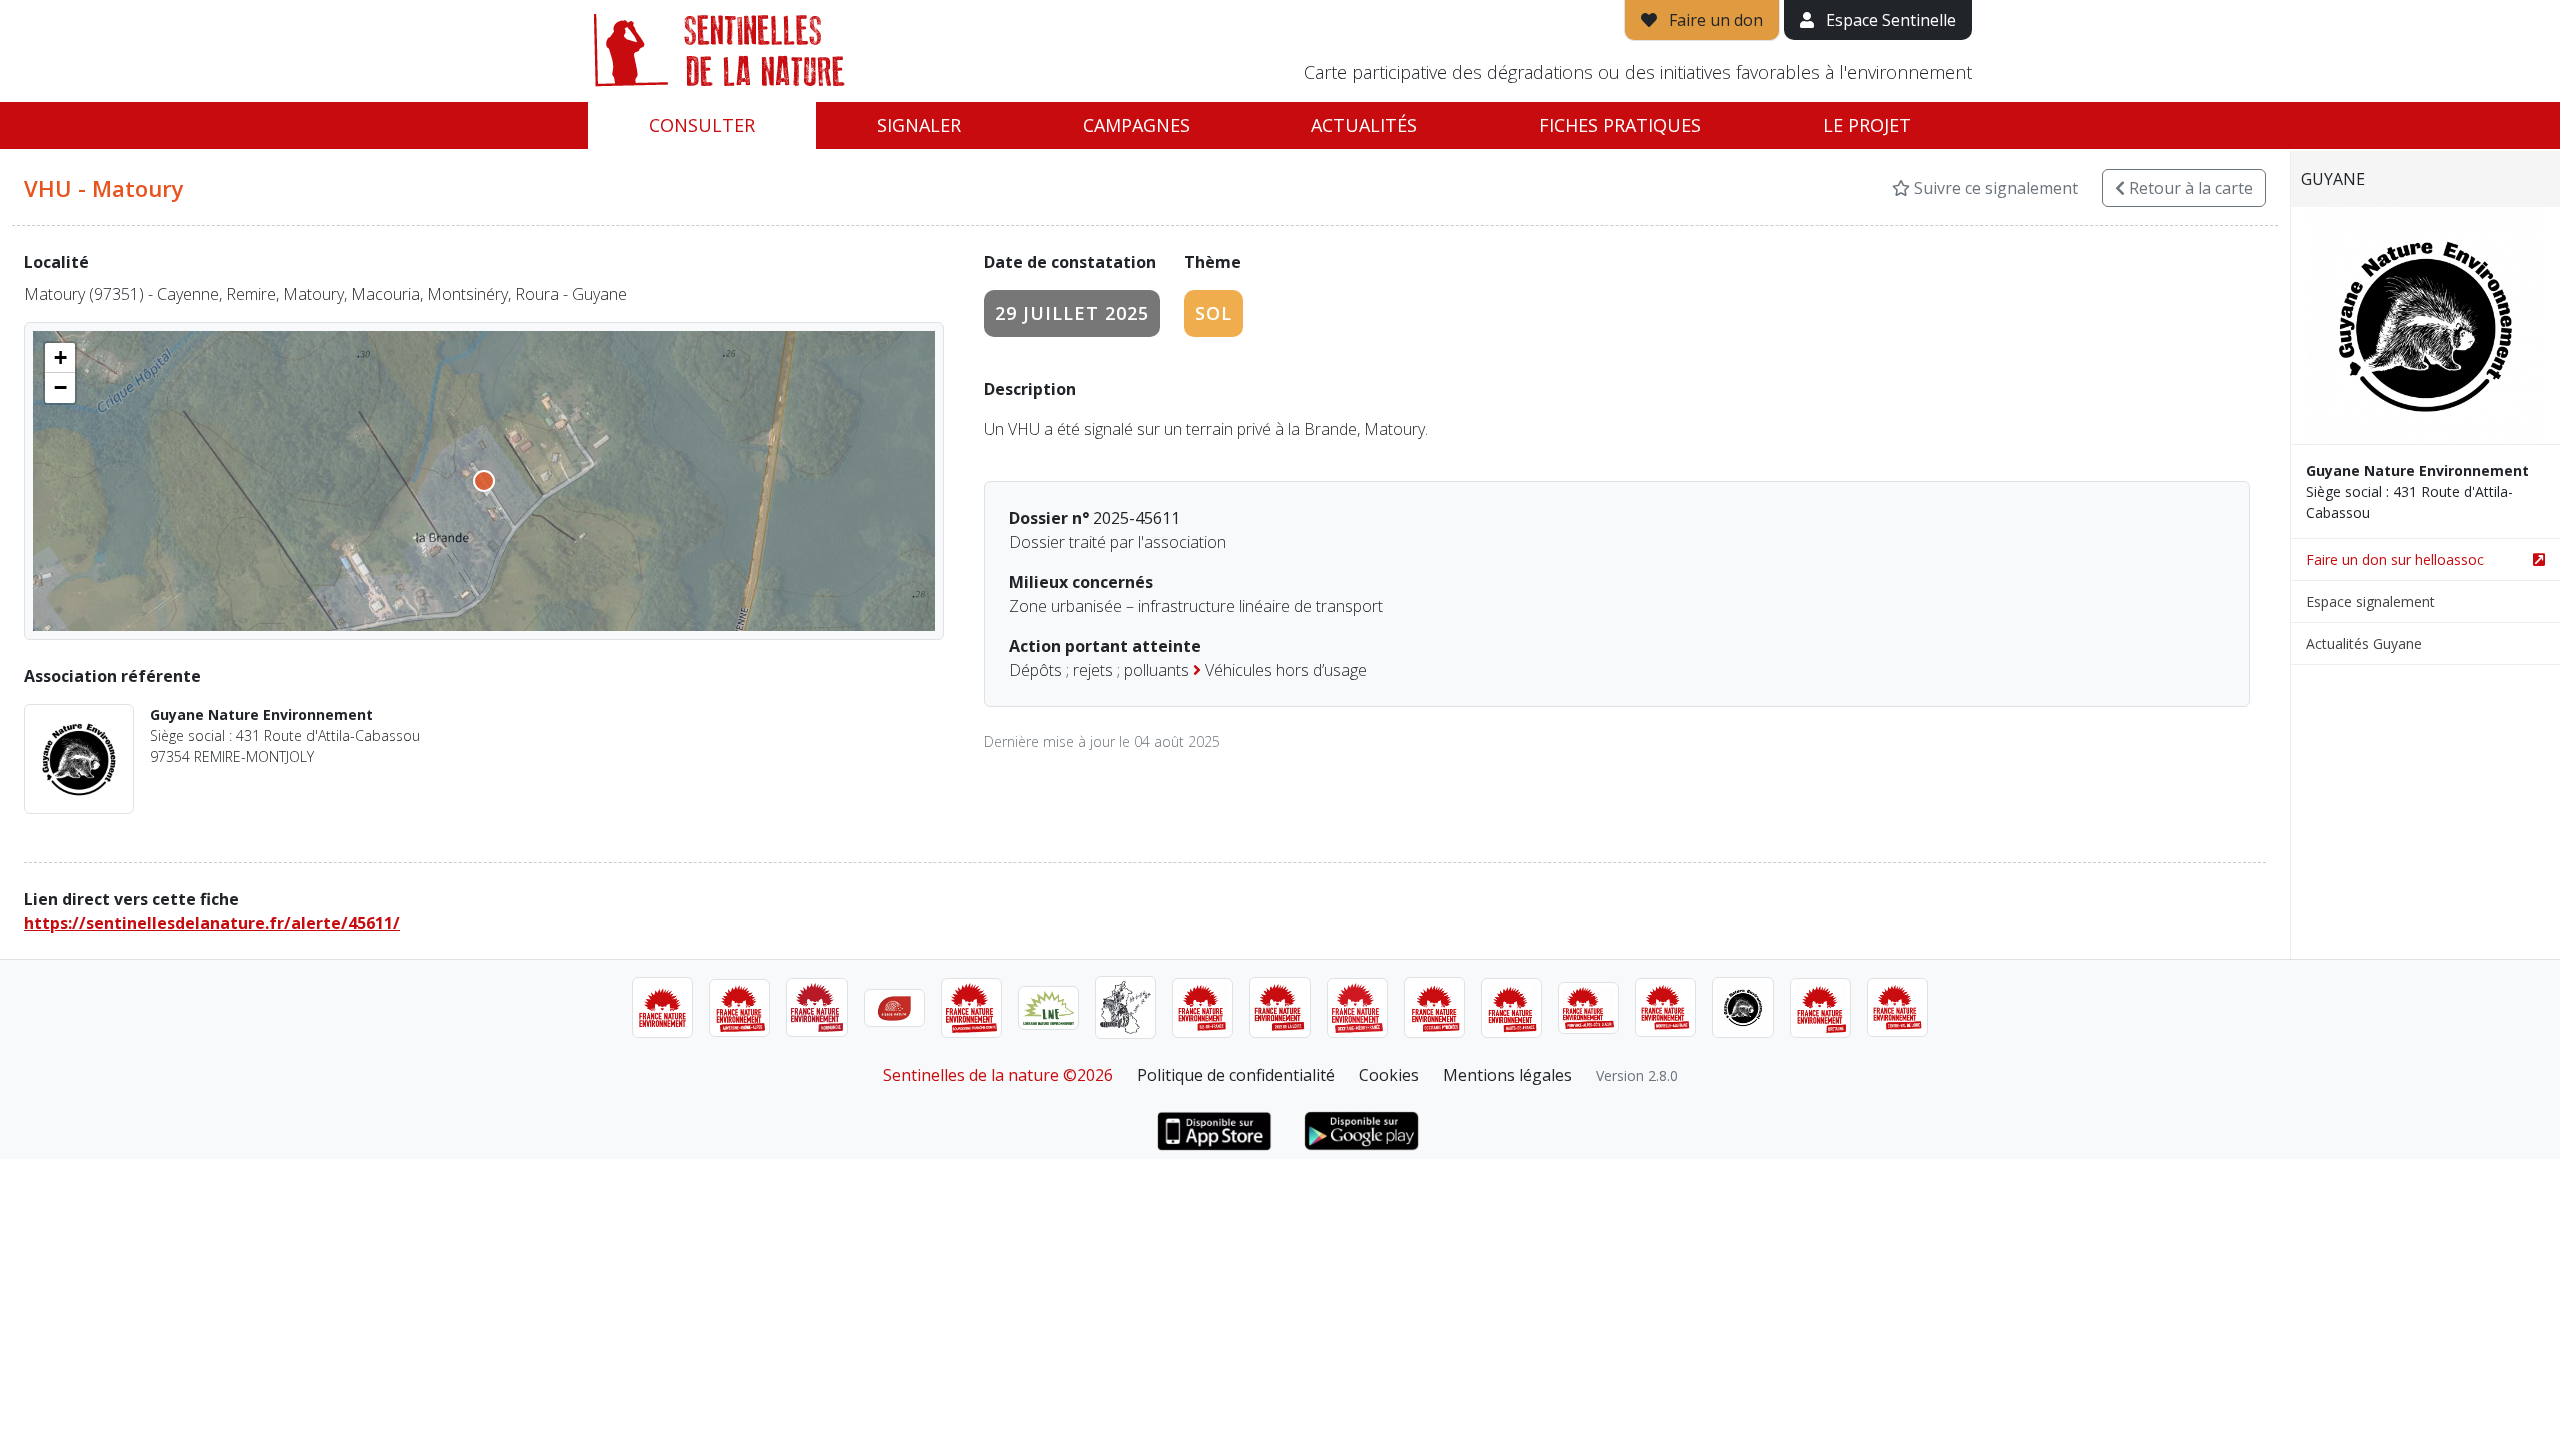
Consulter (702, 125)
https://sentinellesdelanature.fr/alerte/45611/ (212, 923)
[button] (60, 358)
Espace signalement (2370, 601)
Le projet (1867, 125)
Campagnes (1136, 125)
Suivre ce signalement (1994, 188)
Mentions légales (1507, 1075)
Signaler (919, 125)
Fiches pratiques (1620, 125)
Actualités (1364, 125)
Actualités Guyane (2364, 643)
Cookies (1389, 1075)
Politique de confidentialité (1236, 1075)
